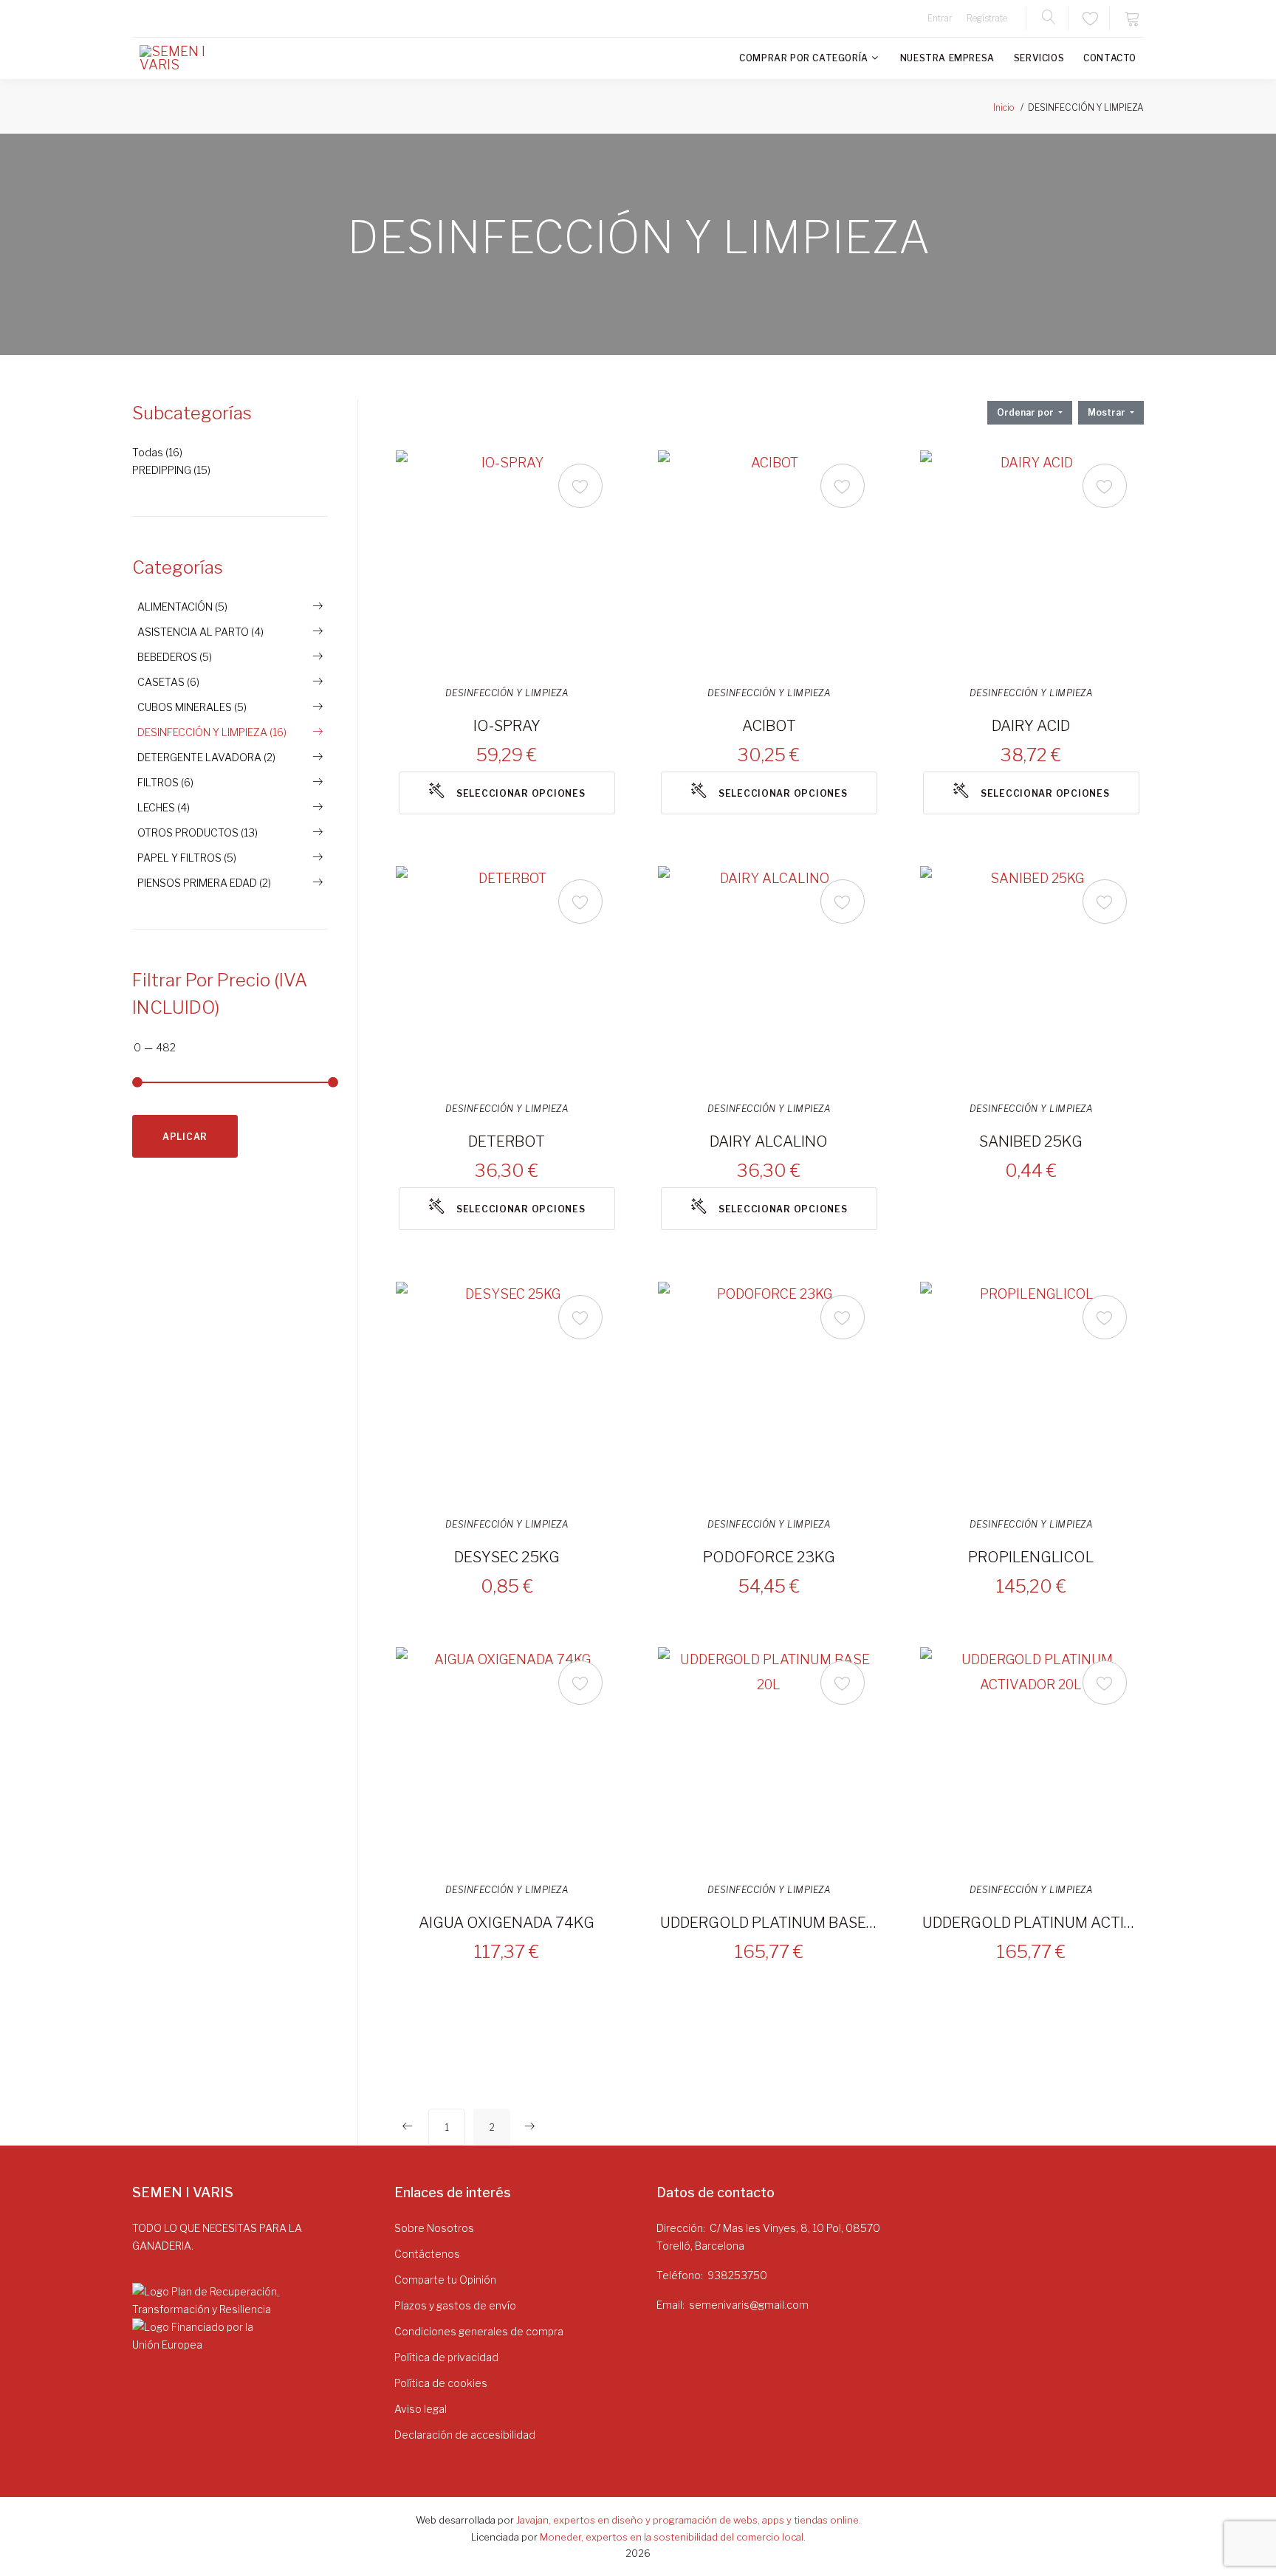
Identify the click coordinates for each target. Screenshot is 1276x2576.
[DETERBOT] (507, 977)
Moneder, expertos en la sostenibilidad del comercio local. (673, 2537)
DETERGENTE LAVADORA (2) (206, 757)
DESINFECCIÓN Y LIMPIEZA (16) (212, 732)
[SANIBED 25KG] (1031, 977)
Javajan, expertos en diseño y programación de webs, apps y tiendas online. (689, 2520)
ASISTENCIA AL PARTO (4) (200, 632)
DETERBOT (507, 1141)
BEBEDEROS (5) (175, 657)
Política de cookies (441, 2383)
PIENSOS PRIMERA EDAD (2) (204, 883)
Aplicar (185, 1137)
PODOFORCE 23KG (769, 1557)
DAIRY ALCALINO (769, 1141)
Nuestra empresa (947, 58)
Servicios (1039, 58)
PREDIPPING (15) (171, 470)
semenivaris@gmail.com (749, 2305)
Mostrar (1108, 412)
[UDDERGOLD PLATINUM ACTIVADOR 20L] (1031, 1758)
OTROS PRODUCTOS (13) (198, 832)
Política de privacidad (446, 2357)
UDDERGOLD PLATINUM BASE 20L (769, 1923)
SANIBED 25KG (1031, 1141)
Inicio (1004, 107)
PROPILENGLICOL (1031, 1557)
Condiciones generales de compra (479, 2331)
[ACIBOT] (769, 561)
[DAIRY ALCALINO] (769, 977)
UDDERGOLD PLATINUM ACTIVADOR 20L (1031, 1923)
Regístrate (987, 18)
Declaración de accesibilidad (465, 2435)
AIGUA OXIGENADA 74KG (507, 1923)
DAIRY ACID (1031, 726)
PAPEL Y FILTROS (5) (187, 858)
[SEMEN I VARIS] (184, 58)
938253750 (737, 2275)
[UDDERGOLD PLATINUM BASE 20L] (769, 1758)
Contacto (1110, 58)
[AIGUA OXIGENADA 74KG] (507, 1758)
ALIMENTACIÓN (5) (182, 607)
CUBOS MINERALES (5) (192, 707)
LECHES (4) (164, 807)
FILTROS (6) (165, 782)
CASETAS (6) (168, 682)
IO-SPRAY (507, 726)
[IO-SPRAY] (507, 561)
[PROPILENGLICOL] (1031, 1392)
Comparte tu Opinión (445, 2280)
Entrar (940, 18)
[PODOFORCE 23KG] (769, 1392)
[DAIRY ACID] (1031, 561)
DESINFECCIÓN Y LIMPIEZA (507, 693)
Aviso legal (421, 2409)
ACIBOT (769, 726)
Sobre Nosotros (434, 2228)
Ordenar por (1026, 412)
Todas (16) (157, 452)
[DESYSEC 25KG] (507, 1392)
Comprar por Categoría (804, 58)
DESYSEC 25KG (507, 1557)
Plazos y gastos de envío (455, 2305)
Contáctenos (427, 2254)
